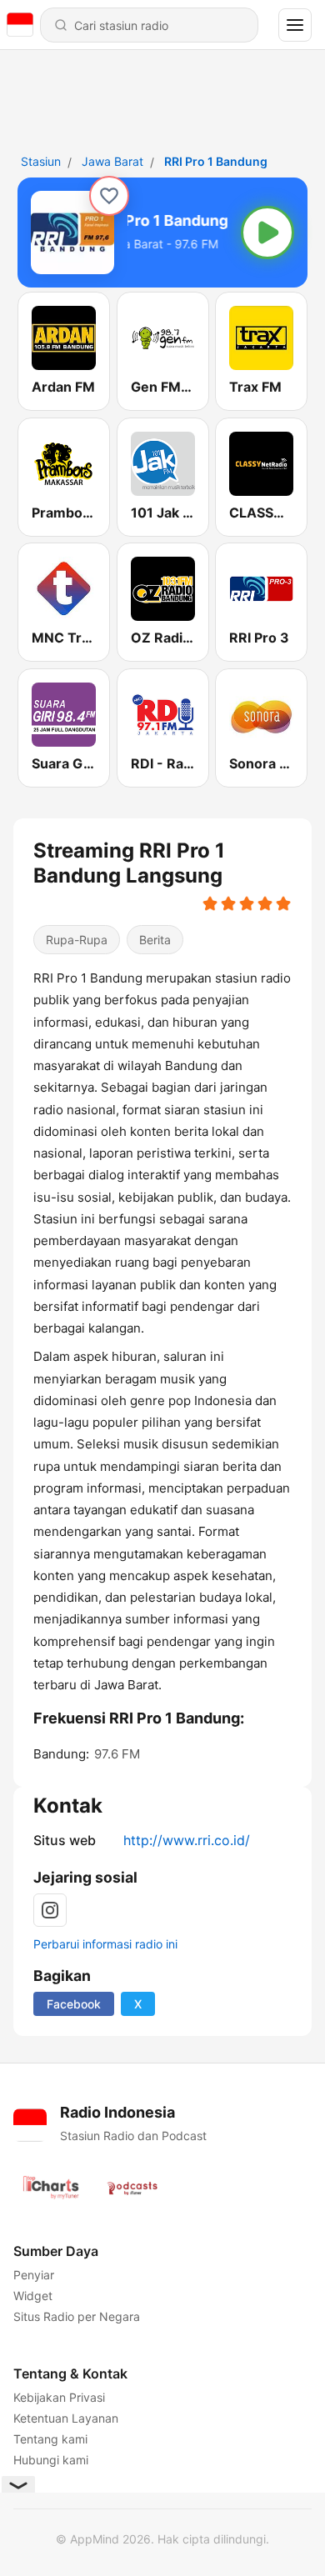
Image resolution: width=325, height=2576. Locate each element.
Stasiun (41, 161)
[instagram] (50, 1910)
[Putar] (267, 233)
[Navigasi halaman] (295, 25)
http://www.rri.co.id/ (187, 1840)
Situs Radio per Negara (77, 2316)
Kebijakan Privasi (59, 2397)
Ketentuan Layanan (66, 2418)
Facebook (74, 2004)
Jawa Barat (112, 161)
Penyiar (34, 2275)
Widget (33, 2296)
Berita (155, 940)
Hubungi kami (51, 2460)
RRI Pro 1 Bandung (216, 161)
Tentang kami (50, 2439)
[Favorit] (109, 196)
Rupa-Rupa (77, 940)
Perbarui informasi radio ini (105, 1944)
